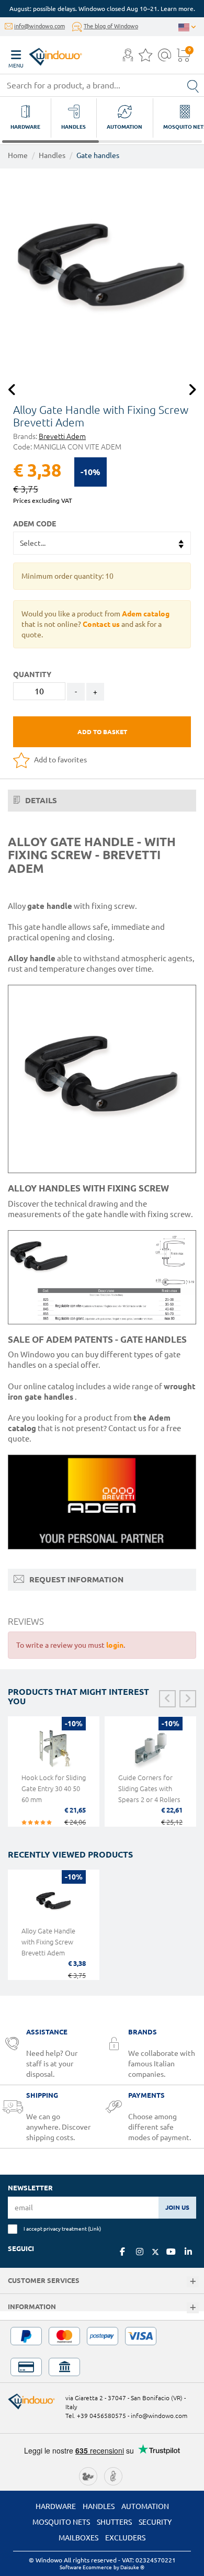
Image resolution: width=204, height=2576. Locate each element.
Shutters (114, 2522)
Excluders (125, 2538)
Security (155, 2522)
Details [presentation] (40, 800)
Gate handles (98, 155)
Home (18, 155)
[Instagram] (140, 2252)
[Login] (128, 58)
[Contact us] (165, 58)
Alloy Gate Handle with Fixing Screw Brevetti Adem (48, 1942)
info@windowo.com (39, 26)
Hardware (56, 2506)
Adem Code (35, 524)
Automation (145, 2506)
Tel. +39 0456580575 (96, 2416)
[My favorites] (145, 58)
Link (94, 2229)
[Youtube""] (171, 2252)
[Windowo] (45, 54)
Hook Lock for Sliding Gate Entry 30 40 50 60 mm (54, 1788)
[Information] (193, 2308)
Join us (177, 2207)
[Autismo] (113, 2476)
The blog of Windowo (111, 26)
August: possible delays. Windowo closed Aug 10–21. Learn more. (102, 9)
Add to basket (102, 732)
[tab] (102, 801)
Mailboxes (78, 2538)
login (115, 1645)
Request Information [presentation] (75, 1579)
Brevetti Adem (62, 436)
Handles (52, 155)
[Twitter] (155, 2252)
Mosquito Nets (61, 2522)
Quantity (32, 674)
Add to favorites (60, 760)
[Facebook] (122, 2252)
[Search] (193, 85)
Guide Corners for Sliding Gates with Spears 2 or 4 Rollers (149, 1788)
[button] (128, 56)
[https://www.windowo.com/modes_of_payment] (102, 2352)
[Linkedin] (188, 2252)
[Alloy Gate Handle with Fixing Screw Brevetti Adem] (102, 271)
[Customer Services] (193, 2282)
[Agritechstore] (88, 2476)
